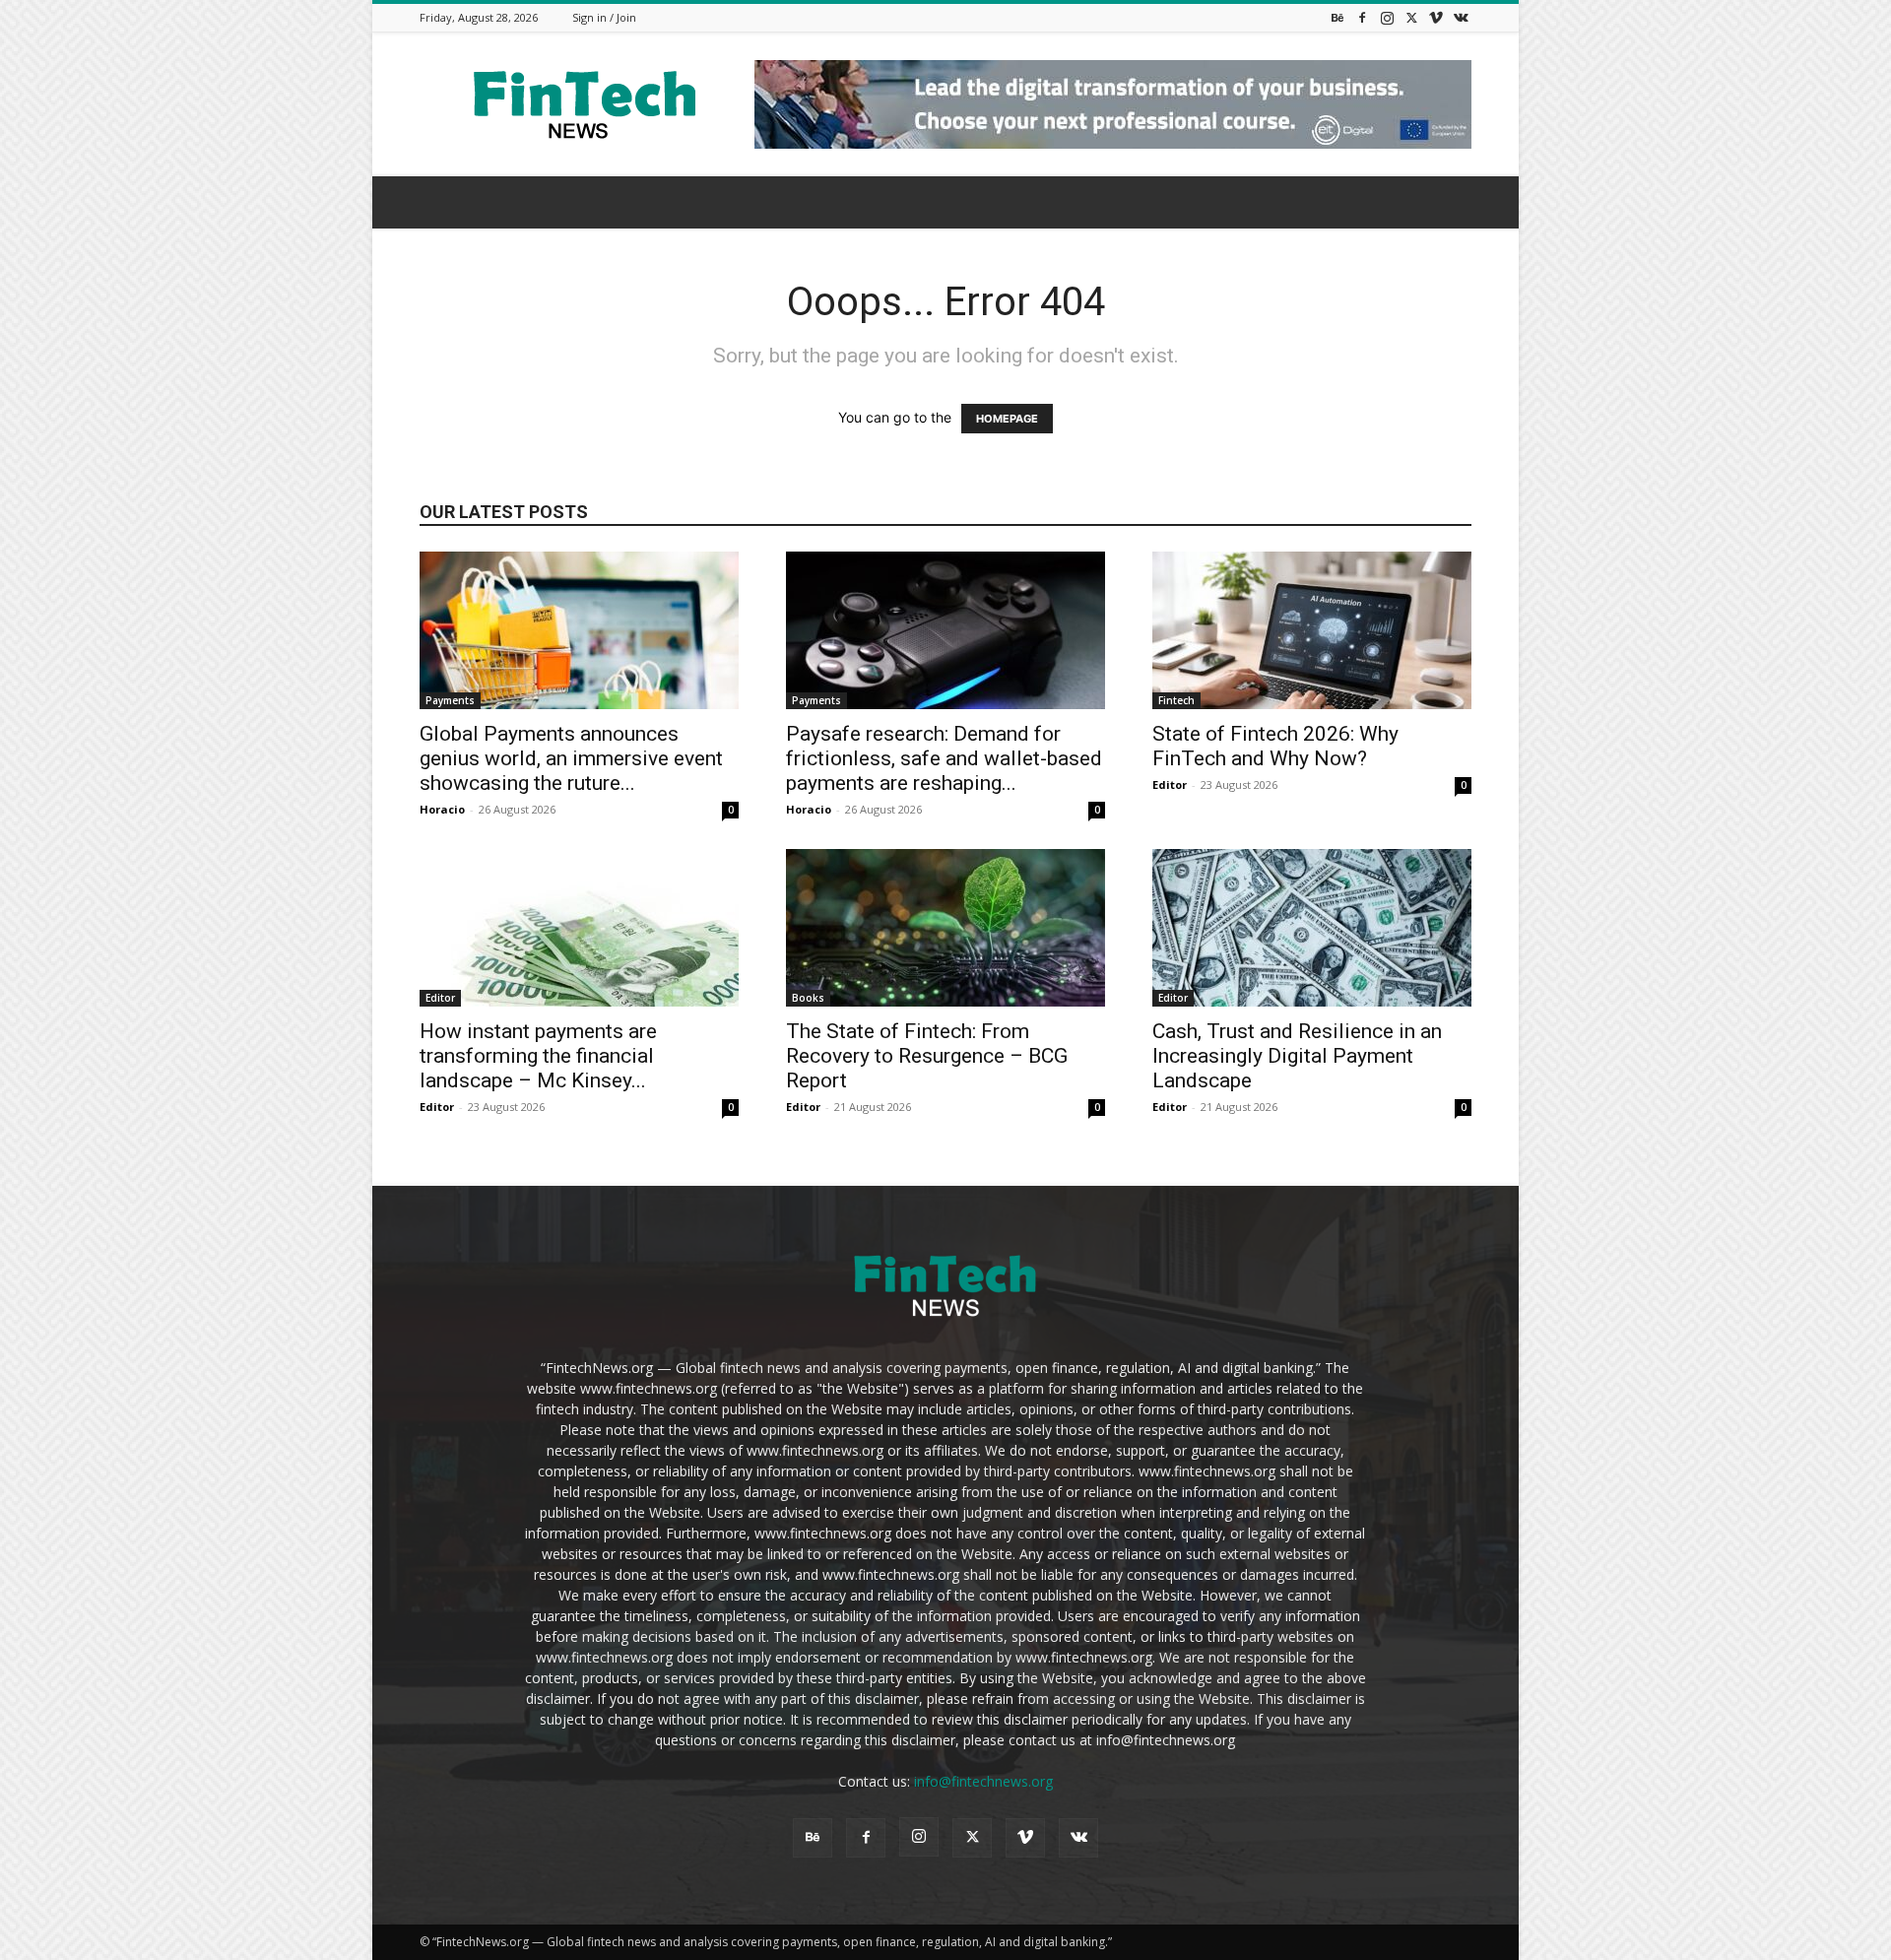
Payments (450, 700)
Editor (1170, 784)
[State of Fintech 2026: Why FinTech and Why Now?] (1312, 630)
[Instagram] (1387, 17)
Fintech (1176, 700)
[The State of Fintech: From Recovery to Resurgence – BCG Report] (945, 928)
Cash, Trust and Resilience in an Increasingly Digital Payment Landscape (1297, 1056)
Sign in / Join (604, 17)
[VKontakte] (1461, 17)
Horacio (442, 809)
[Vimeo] (1436, 17)
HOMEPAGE (1007, 419)
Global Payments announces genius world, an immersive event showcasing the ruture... (571, 758)
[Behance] (1337, 17)
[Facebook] (1362, 17)
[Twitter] (1411, 17)
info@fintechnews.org (983, 1781)
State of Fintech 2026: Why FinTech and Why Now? (1275, 746)
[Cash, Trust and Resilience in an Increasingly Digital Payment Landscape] (1312, 928)
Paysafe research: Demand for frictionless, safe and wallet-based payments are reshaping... (944, 758)
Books (808, 998)
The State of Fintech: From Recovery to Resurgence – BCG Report (927, 1056)
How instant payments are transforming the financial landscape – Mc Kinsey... (538, 1056)
